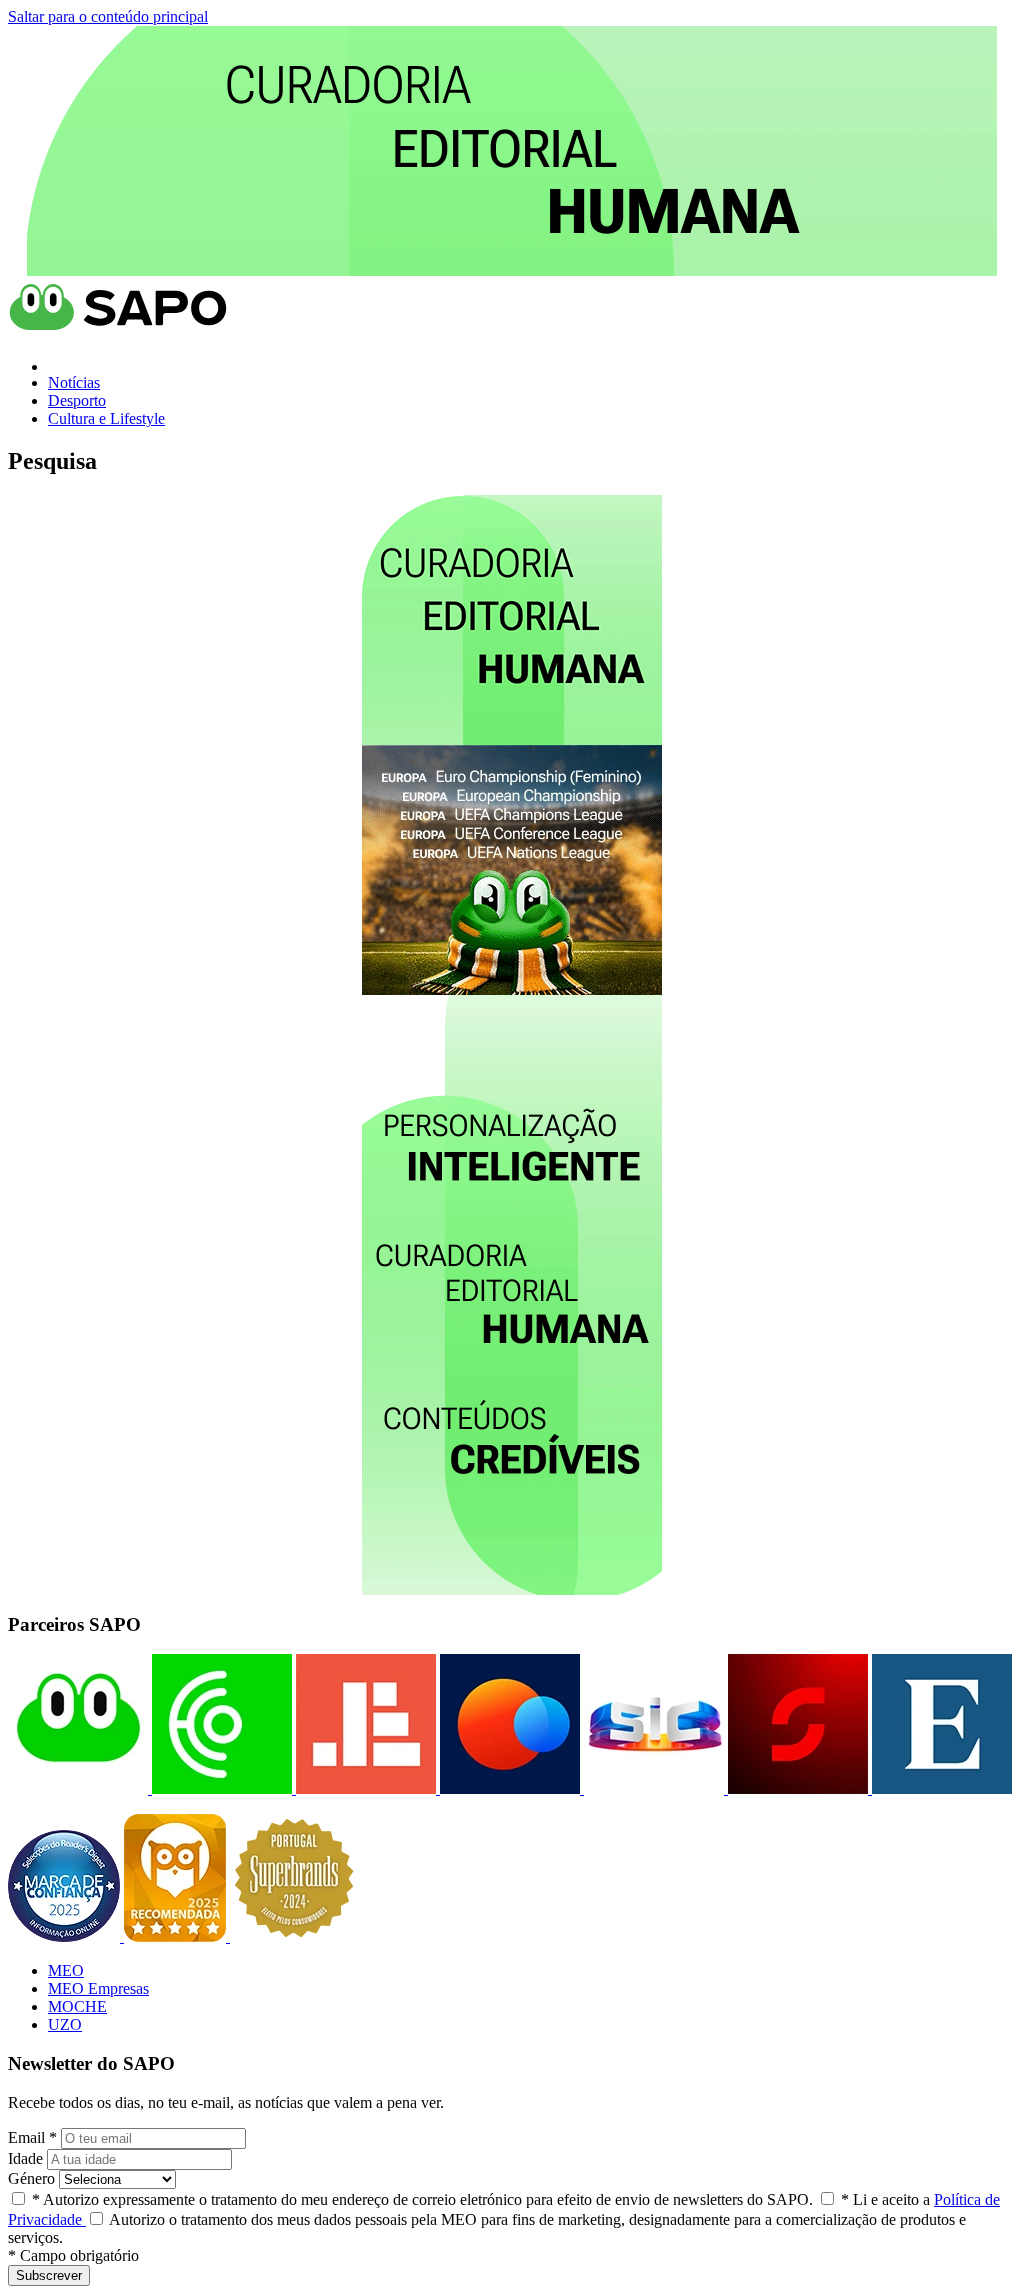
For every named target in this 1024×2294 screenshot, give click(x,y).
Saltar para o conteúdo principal (108, 16)
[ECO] (220, 1788)
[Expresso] (940, 1788)
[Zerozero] (508, 1788)
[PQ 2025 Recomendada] (177, 1936)
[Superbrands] (294, 1936)
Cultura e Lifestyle (106, 418)
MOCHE (77, 2006)
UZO (65, 2024)
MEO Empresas (98, 1988)
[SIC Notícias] (796, 1788)
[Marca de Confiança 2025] (66, 1936)
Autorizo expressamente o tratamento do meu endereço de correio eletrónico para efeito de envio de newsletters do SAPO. (422, 2199)
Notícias (74, 382)
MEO (66, 1970)
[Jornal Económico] (364, 1788)
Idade (25, 2158)
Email (32, 2137)
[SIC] (652, 1788)
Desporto (77, 400)
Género (31, 2178)
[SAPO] (78, 1788)
